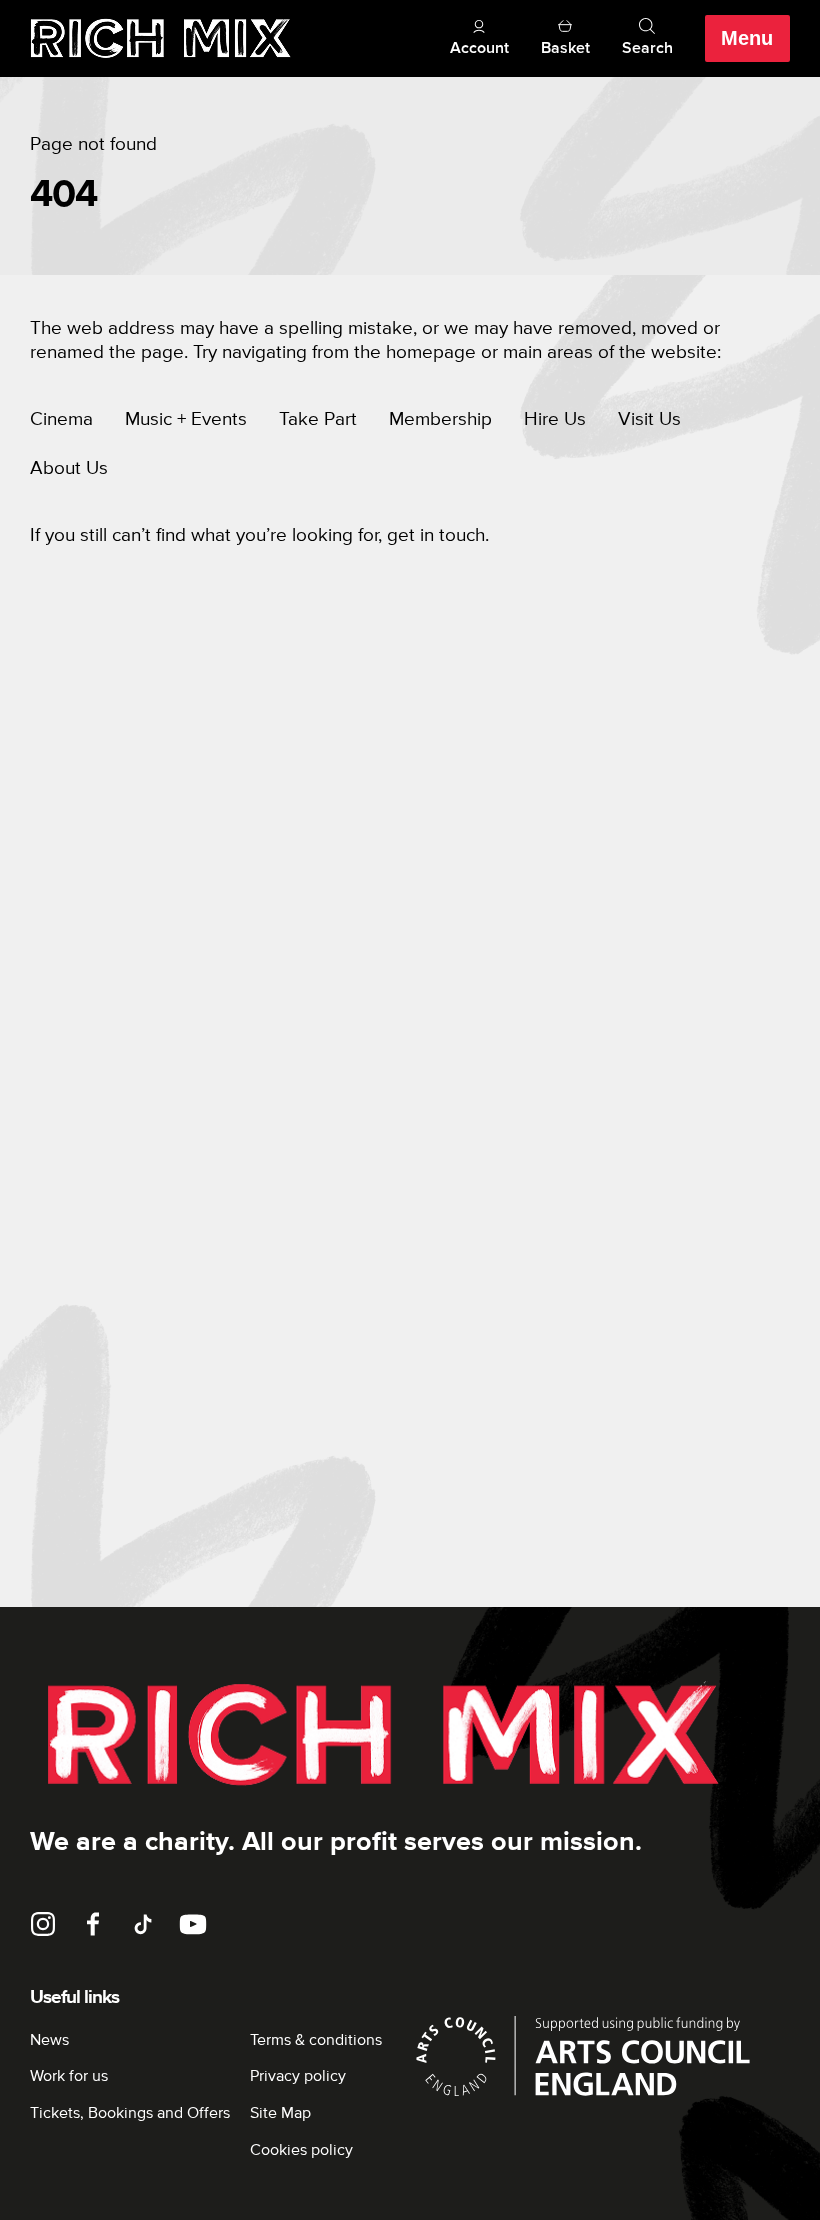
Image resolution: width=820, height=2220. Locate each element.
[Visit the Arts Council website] (600, 2056)
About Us (69, 468)
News (49, 2040)
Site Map (280, 2113)
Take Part (318, 419)
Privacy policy (298, 2076)
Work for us (69, 2076)
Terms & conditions (316, 2040)
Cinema (61, 419)
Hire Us (555, 419)
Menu (747, 38)
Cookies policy (301, 2150)
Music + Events (186, 419)
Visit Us (649, 419)
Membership (440, 419)
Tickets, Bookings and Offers (130, 2113)
